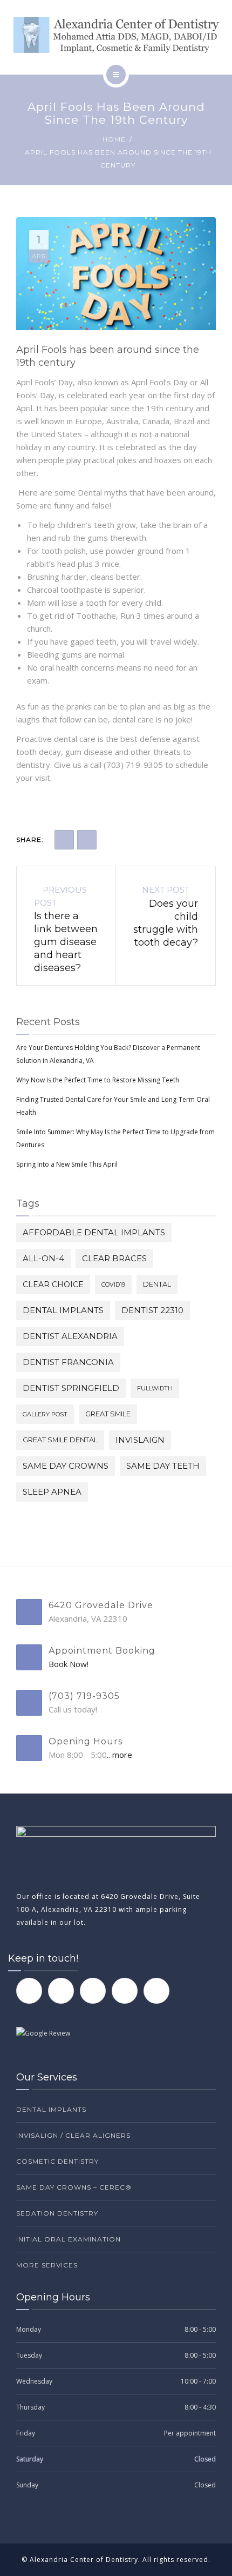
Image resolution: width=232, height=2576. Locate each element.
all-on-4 (43, 1258)
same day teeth (163, 1466)
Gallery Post (45, 1414)
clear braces (114, 1258)
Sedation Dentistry (57, 2213)
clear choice (53, 1284)
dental (157, 1284)
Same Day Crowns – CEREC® (74, 2187)
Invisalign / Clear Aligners (73, 2135)
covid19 (113, 1284)
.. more (120, 1755)
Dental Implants (51, 2109)
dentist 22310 (152, 1310)
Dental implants (63, 1310)
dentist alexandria (70, 1336)
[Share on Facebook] (64, 840)
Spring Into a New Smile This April (67, 1164)
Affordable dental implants (94, 1232)
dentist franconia (68, 1362)
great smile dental (60, 1440)
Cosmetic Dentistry (57, 2161)
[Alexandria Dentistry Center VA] (116, 35)
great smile (108, 1414)
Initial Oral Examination (69, 2239)
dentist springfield (71, 1388)
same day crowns (66, 1466)
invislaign (140, 1440)
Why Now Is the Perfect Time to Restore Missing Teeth (98, 1080)
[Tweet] (87, 840)
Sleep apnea (52, 1492)
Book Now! (69, 1664)
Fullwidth (155, 1388)
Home (114, 139)
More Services (47, 2265)
